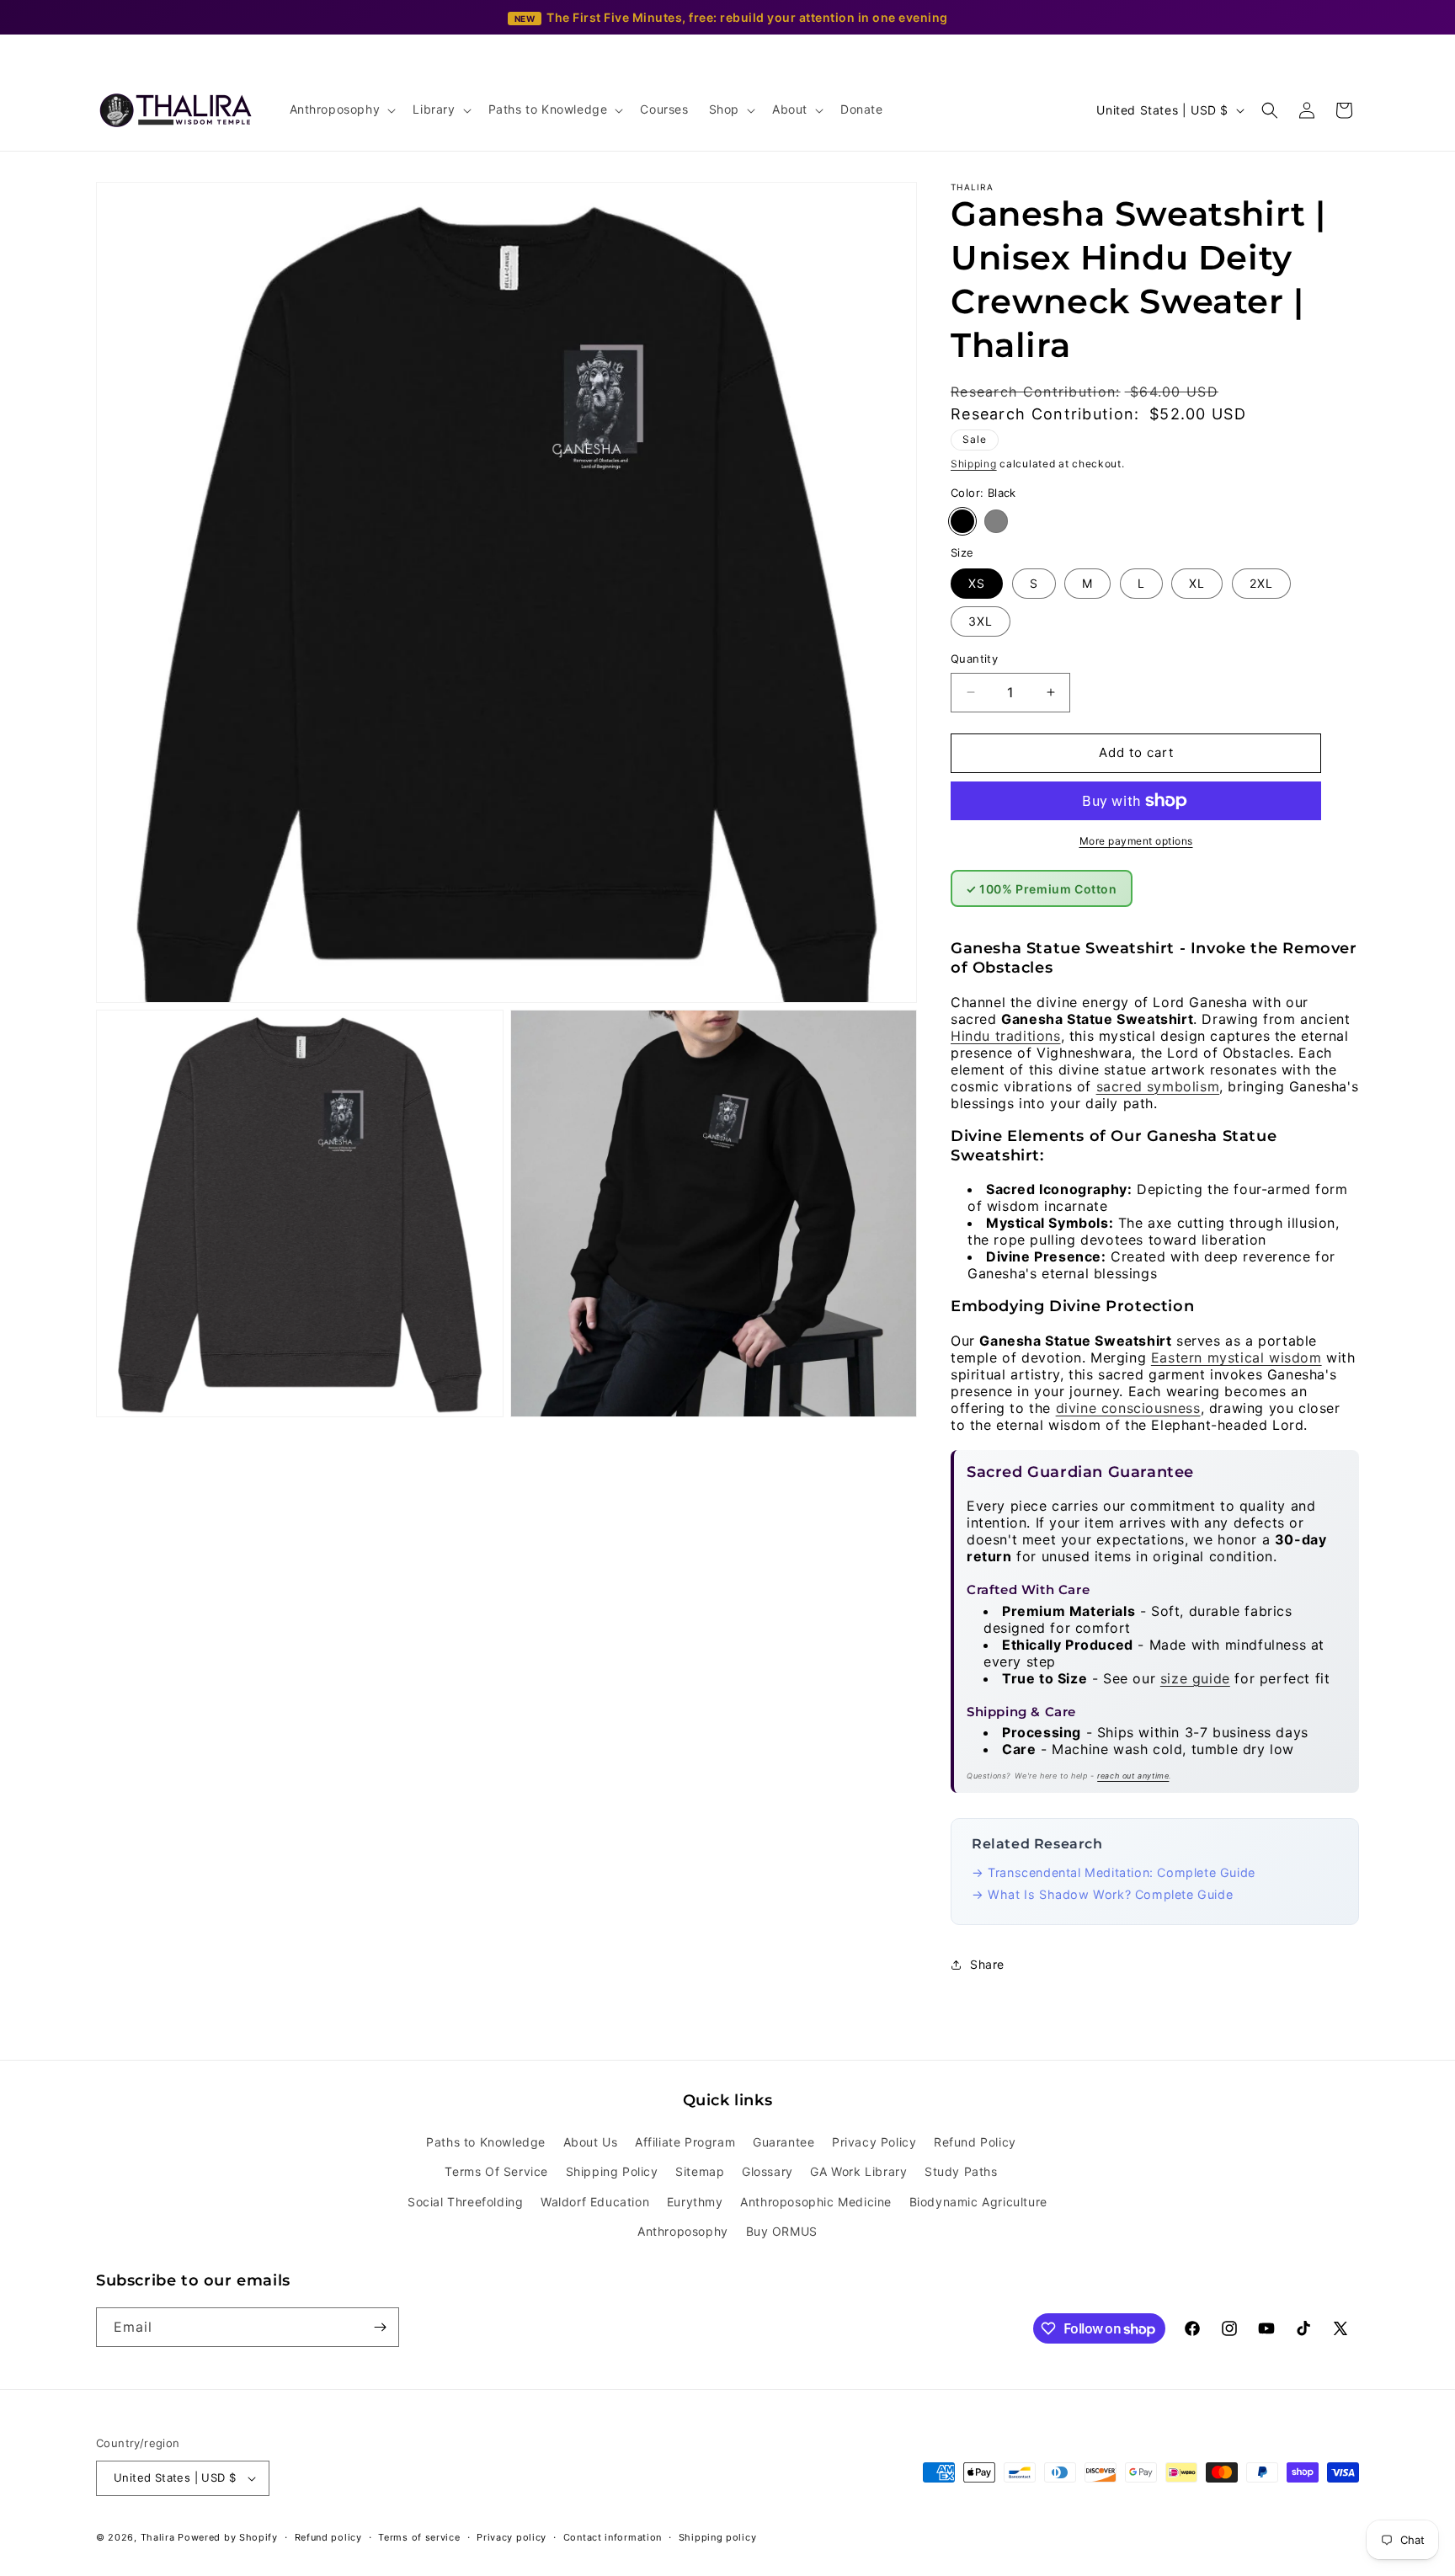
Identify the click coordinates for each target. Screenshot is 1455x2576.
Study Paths (961, 2171)
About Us (591, 2142)
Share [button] (987, 1964)
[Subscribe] (380, 2327)
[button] (341, 109)
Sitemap (700, 2171)
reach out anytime (1133, 1776)
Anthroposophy (683, 2231)
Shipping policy (718, 2537)
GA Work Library (858, 2171)
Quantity (974, 659)
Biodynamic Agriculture (978, 2202)
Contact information (613, 2537)
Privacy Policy (874, 2142)
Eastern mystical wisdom (1236, 1357)
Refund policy (328, 2537)
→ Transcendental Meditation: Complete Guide (1114, 1872)
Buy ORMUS (782, 2231)
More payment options (1136, 841)
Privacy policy (512, 2537)
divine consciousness (1128, 1408)
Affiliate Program (685, 2142)
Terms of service (419, 2537)
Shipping (974, 464)
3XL (981, 621)
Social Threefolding (465, 2202)
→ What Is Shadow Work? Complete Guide (1102, 1894)
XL (1197, 583)
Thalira (158, 2537)
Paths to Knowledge (486, 2142)
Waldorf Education (595, 2202)
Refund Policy (975, 2142)
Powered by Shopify (228, 2537)
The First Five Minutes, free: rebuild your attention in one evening (747, 17)
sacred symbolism (1158, 1086)
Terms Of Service (496, 2171)
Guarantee (783, 2142)
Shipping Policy (612, 2171)
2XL (1261, 583)
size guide (1195, 1678)
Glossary (767, 2171)
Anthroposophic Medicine (816, 2202)
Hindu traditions (1006, 1036)
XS (977, 583)
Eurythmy (695, 2202)
